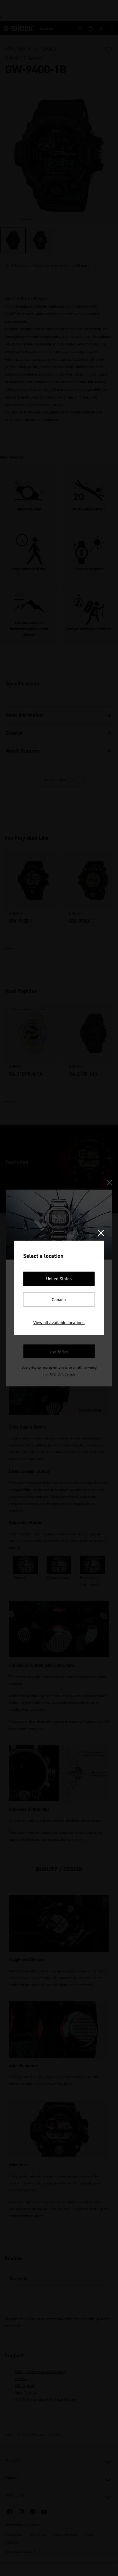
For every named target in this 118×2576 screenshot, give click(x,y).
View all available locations (59, 1323)
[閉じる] (101, 1233)
